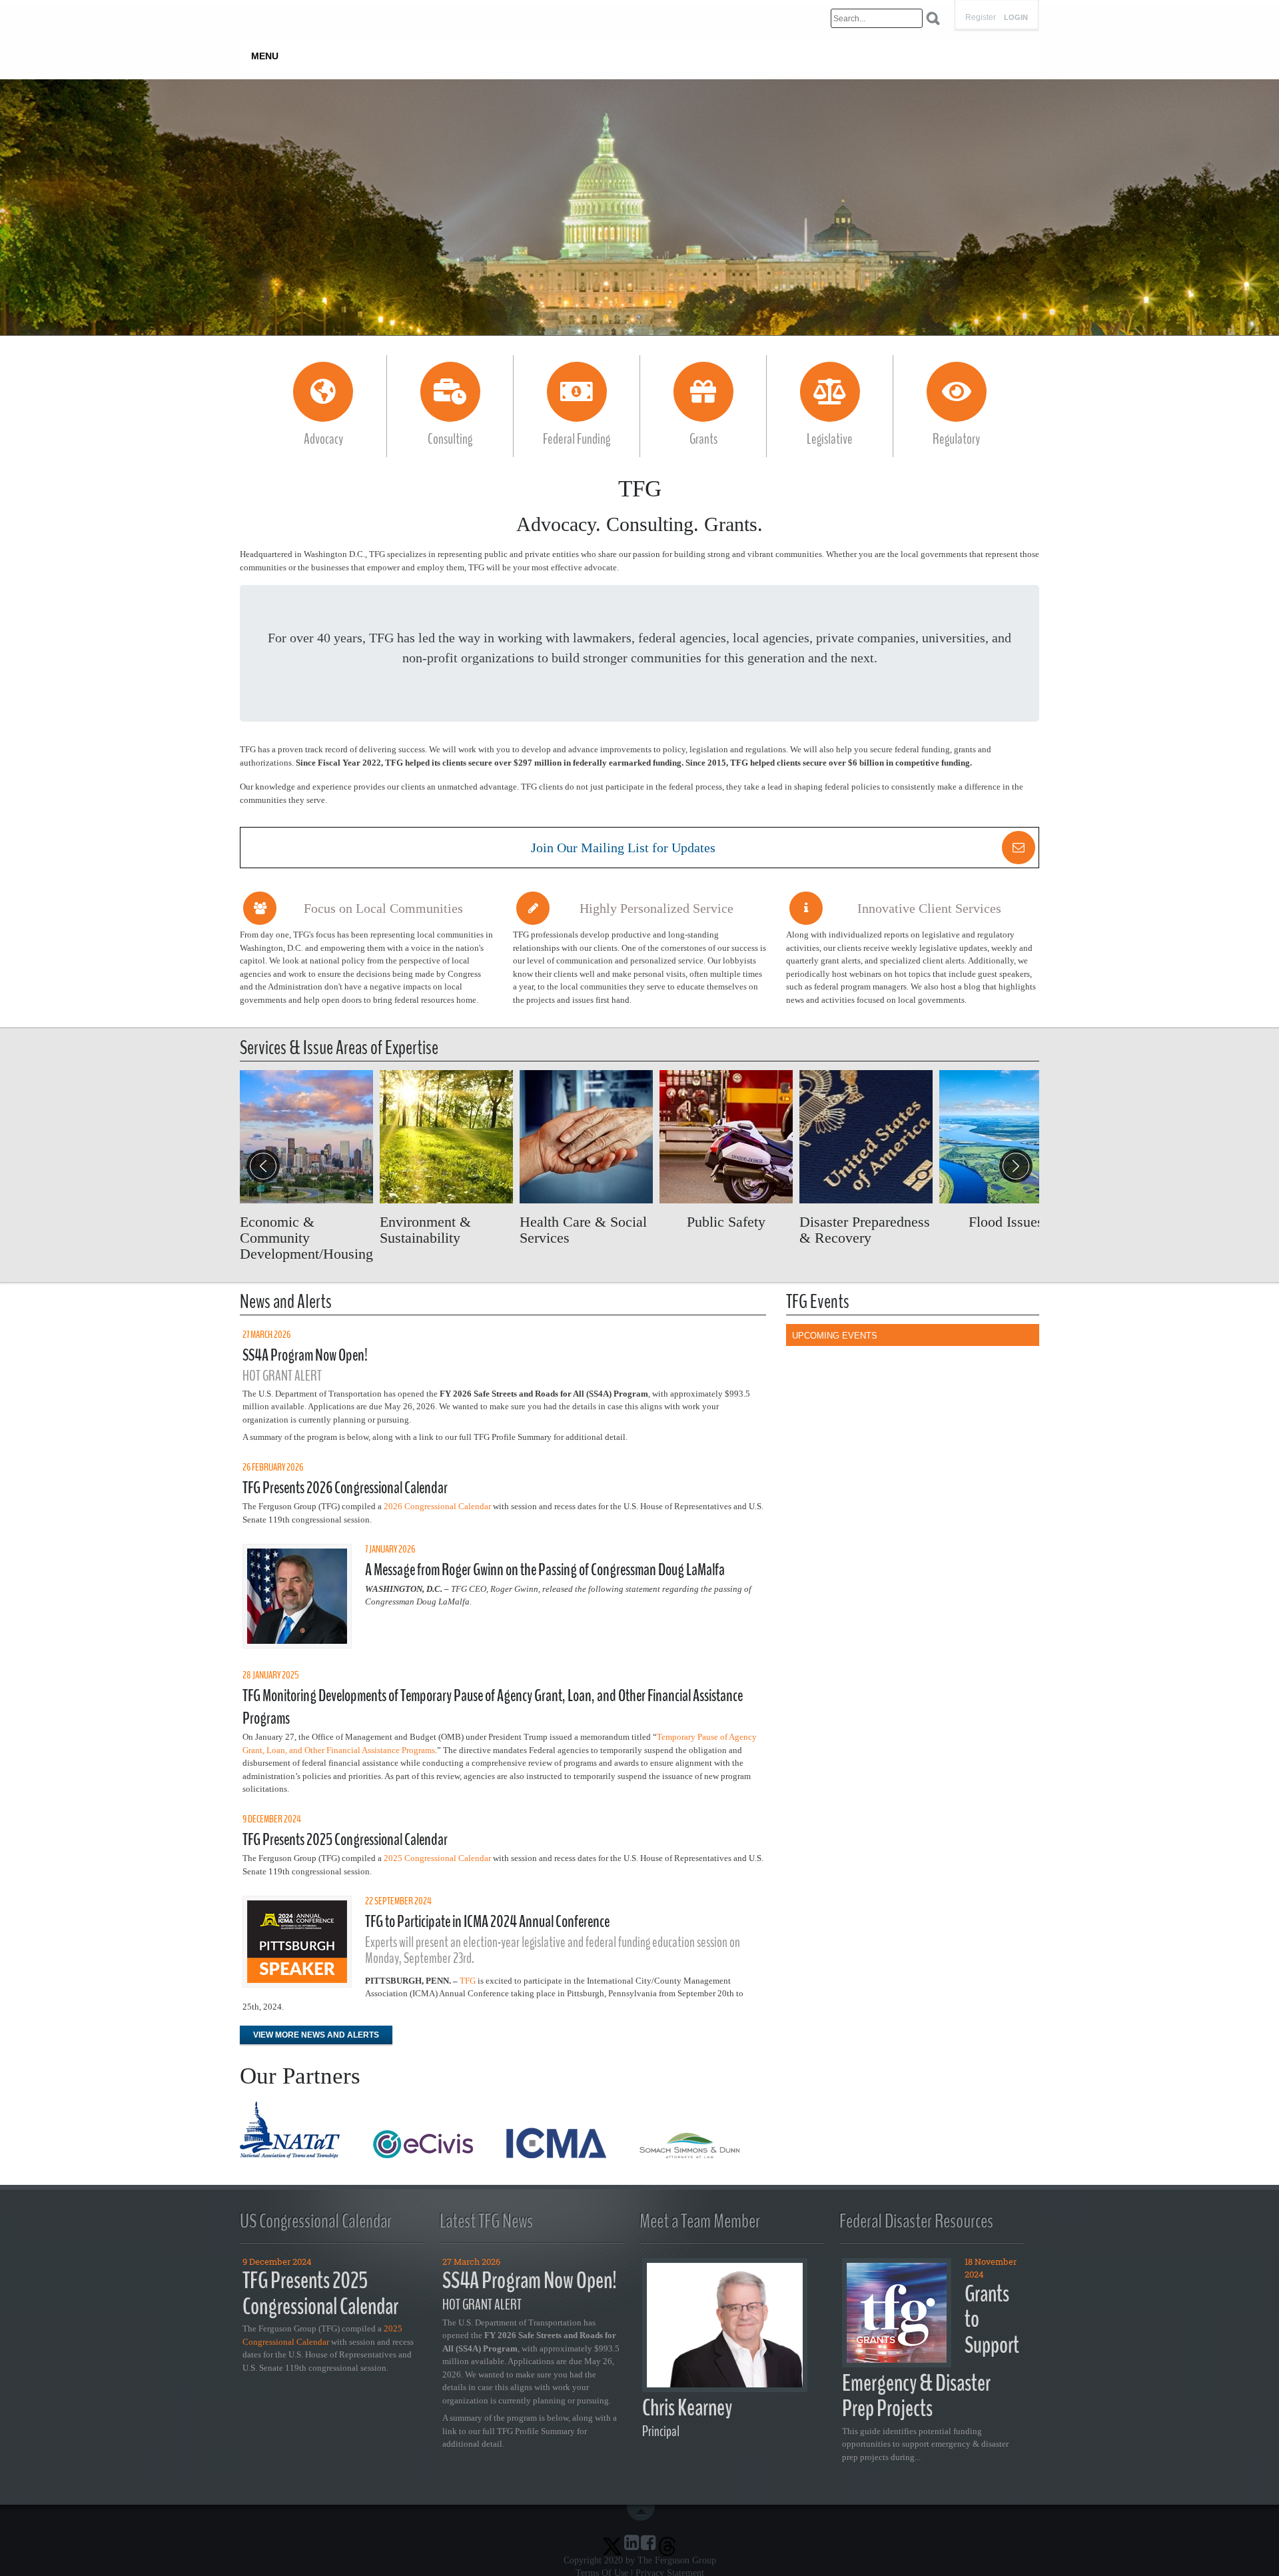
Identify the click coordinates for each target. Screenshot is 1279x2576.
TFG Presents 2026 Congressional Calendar (345, 1488)
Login (1016, 18)
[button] (1016, 1166)
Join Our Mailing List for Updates (623, 848)
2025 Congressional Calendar (437, 1858)
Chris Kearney (687, 2408)
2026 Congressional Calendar (437, 1506)
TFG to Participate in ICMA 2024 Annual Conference (487, 1922)
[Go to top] (643, 2513)
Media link (639, 207)
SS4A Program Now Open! (305, 1355)
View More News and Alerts (316, 2035)
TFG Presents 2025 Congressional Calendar (345, 1840)
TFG (468, 1981)
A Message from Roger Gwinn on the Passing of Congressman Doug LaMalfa (545, 1570)
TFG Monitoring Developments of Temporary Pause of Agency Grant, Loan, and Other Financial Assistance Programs (493, 1707)
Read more (306, 1166)
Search (933, 18)
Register (981, 17)
